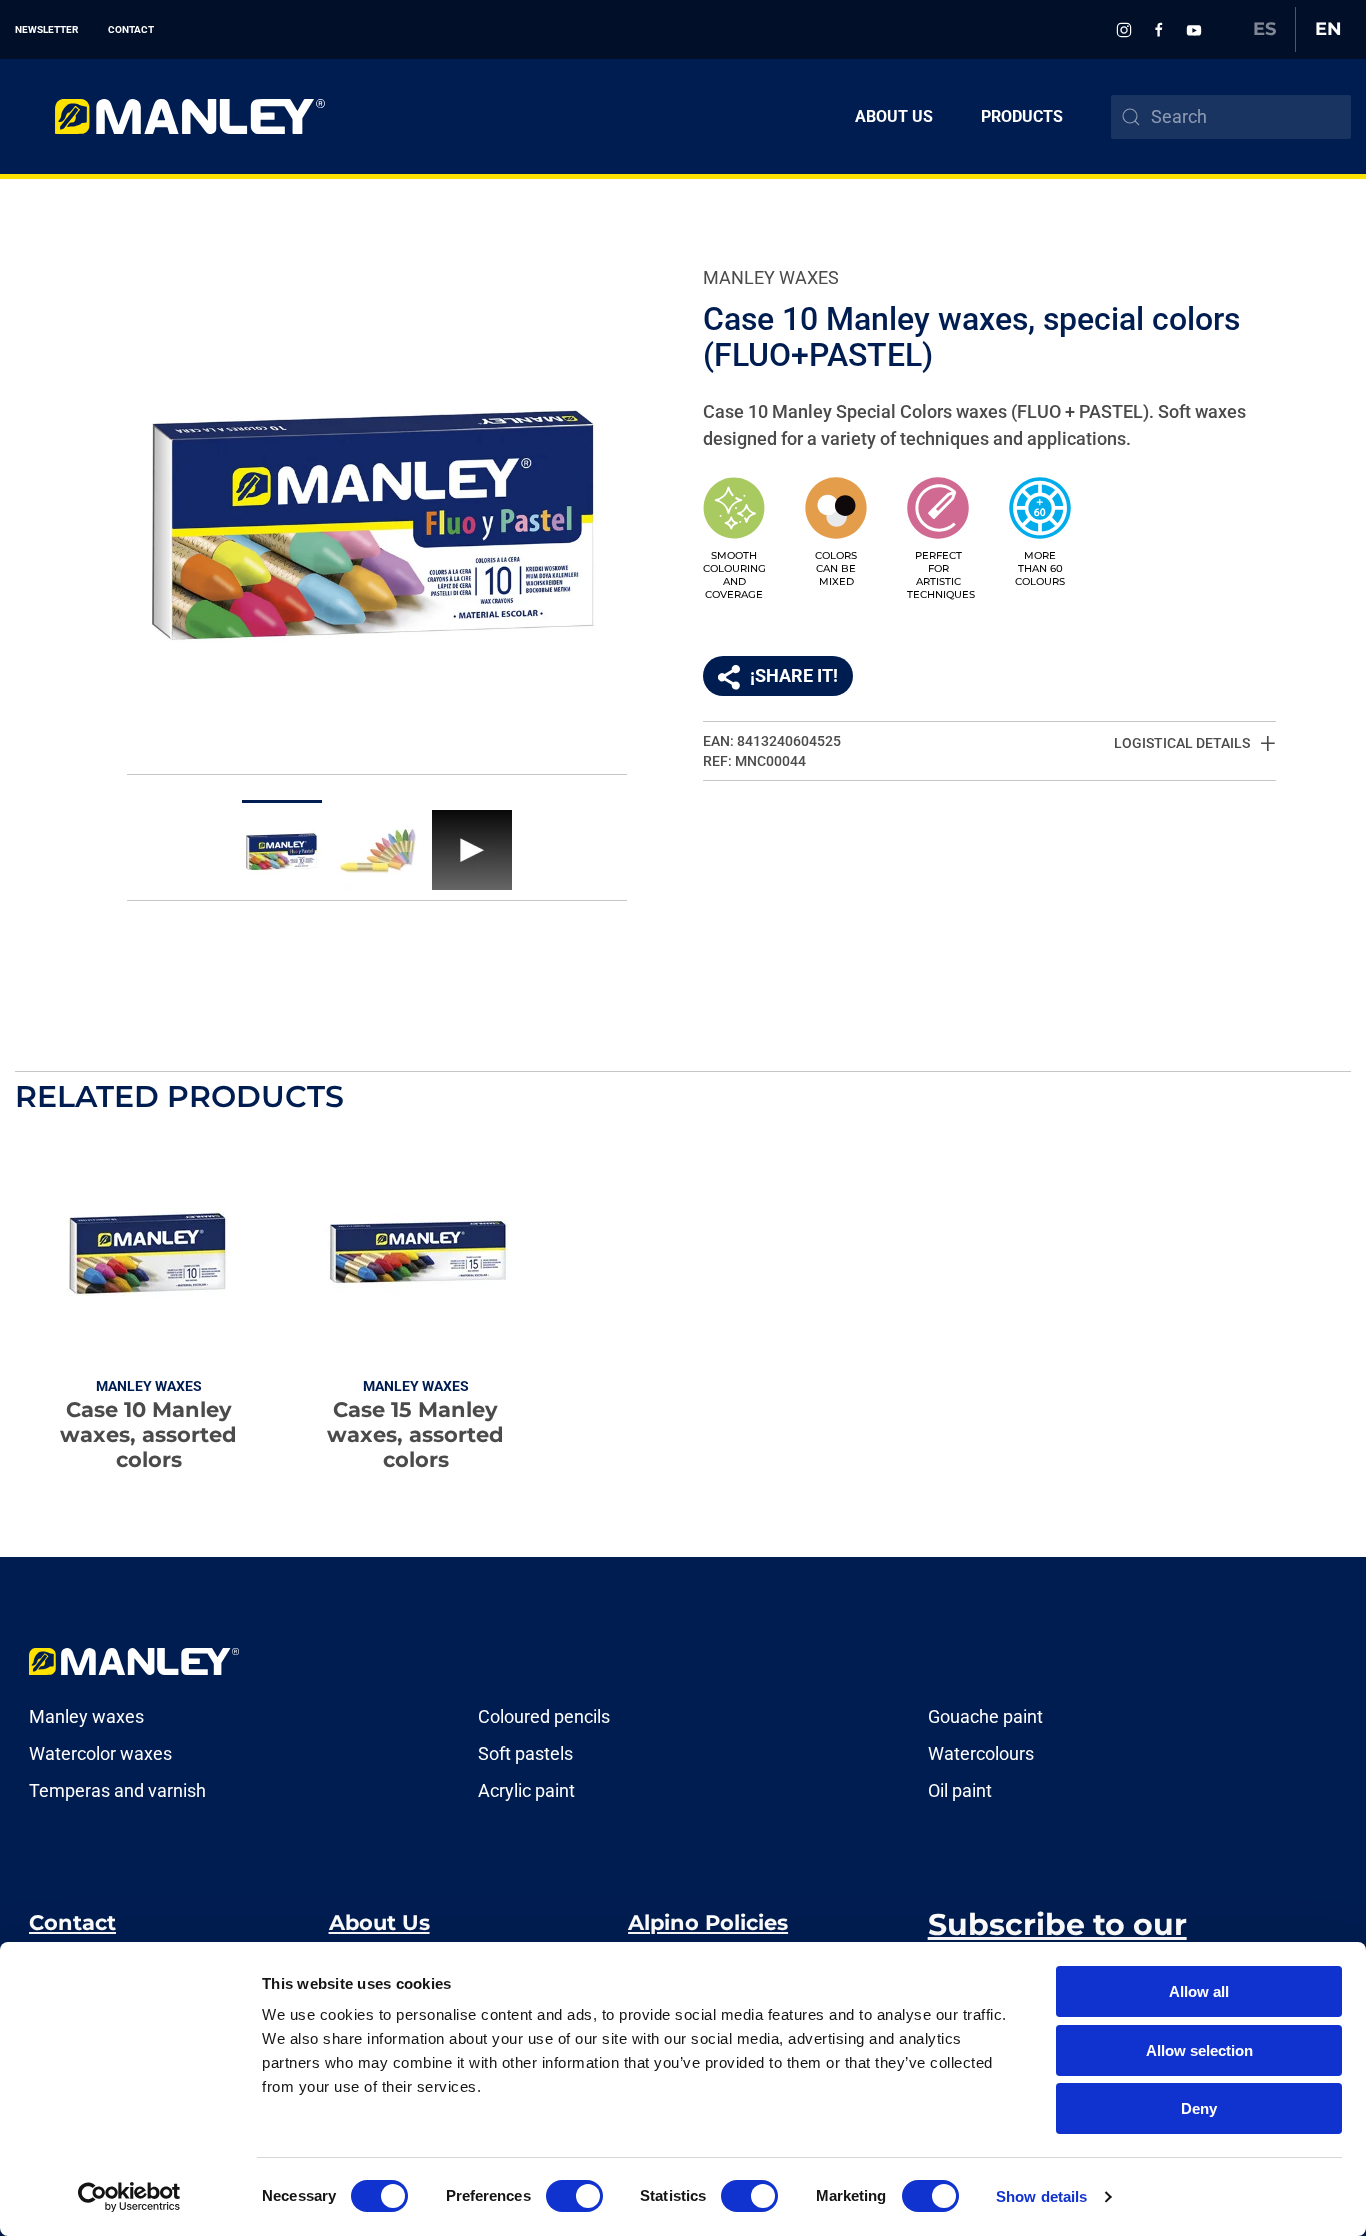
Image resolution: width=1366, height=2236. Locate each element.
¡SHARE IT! (794, 675)
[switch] (574, 2196)
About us (894, 116)
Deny (1199, 2108)
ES (1264, 29)
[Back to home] (170, 116)
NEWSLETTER (46, 29)
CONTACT (131, 29)
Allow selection (1199, 2050)
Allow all (1199, 1991)
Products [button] (1022, 116)
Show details (1041, 2196)
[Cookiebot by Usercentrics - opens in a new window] (129, 2197)
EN (1328, 29)
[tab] (282, 845)
